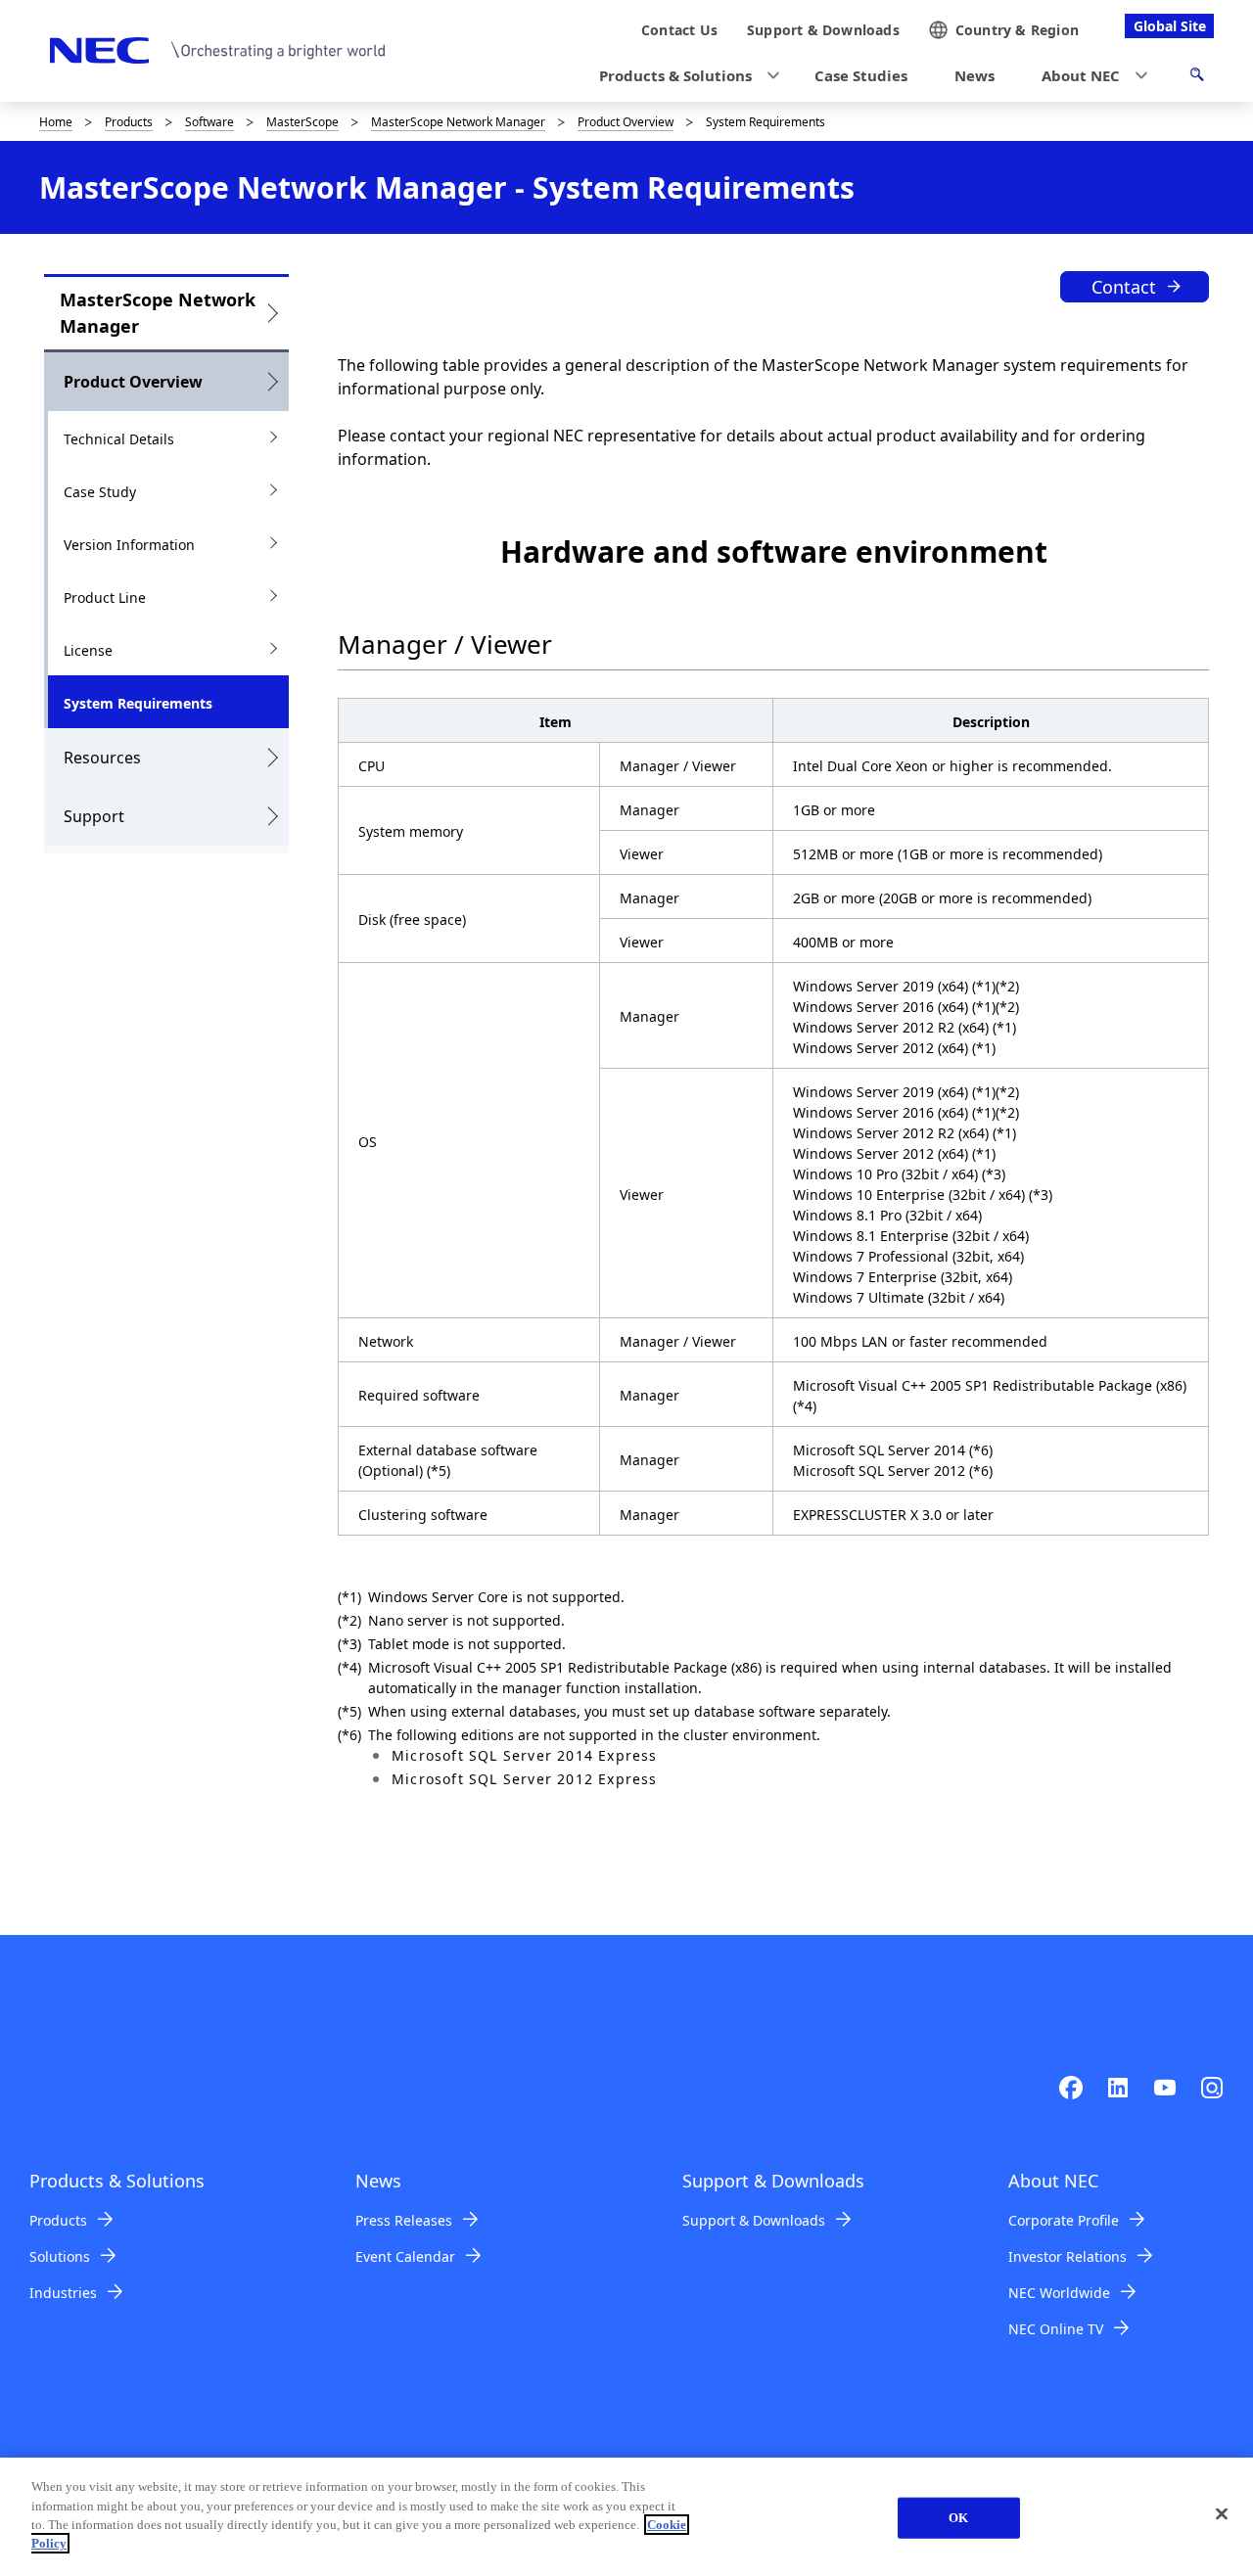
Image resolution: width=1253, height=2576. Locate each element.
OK (958, 2518)
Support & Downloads (754, 2220)
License (88, 650)
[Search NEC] (1197, 77)
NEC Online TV (1056, 2329)
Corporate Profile (1064, 2220)
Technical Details (119, 439)
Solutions (60, 2256)
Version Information (129, 545)
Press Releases (404, 2220)
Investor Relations (1067, 2256)
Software (209, 122)
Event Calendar (405, 2256)
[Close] (1222, 2514)
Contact (1124, 287)
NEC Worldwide (1059, 2293)
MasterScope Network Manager (458, 122)
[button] (683, 76)
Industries (63, 2293)
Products (129, 122)
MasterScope (302, 122)
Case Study (100, 492)
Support (94, 816)
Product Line (105, 598)
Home (56, 122)
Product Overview (626, 122)
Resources (102, 758)
